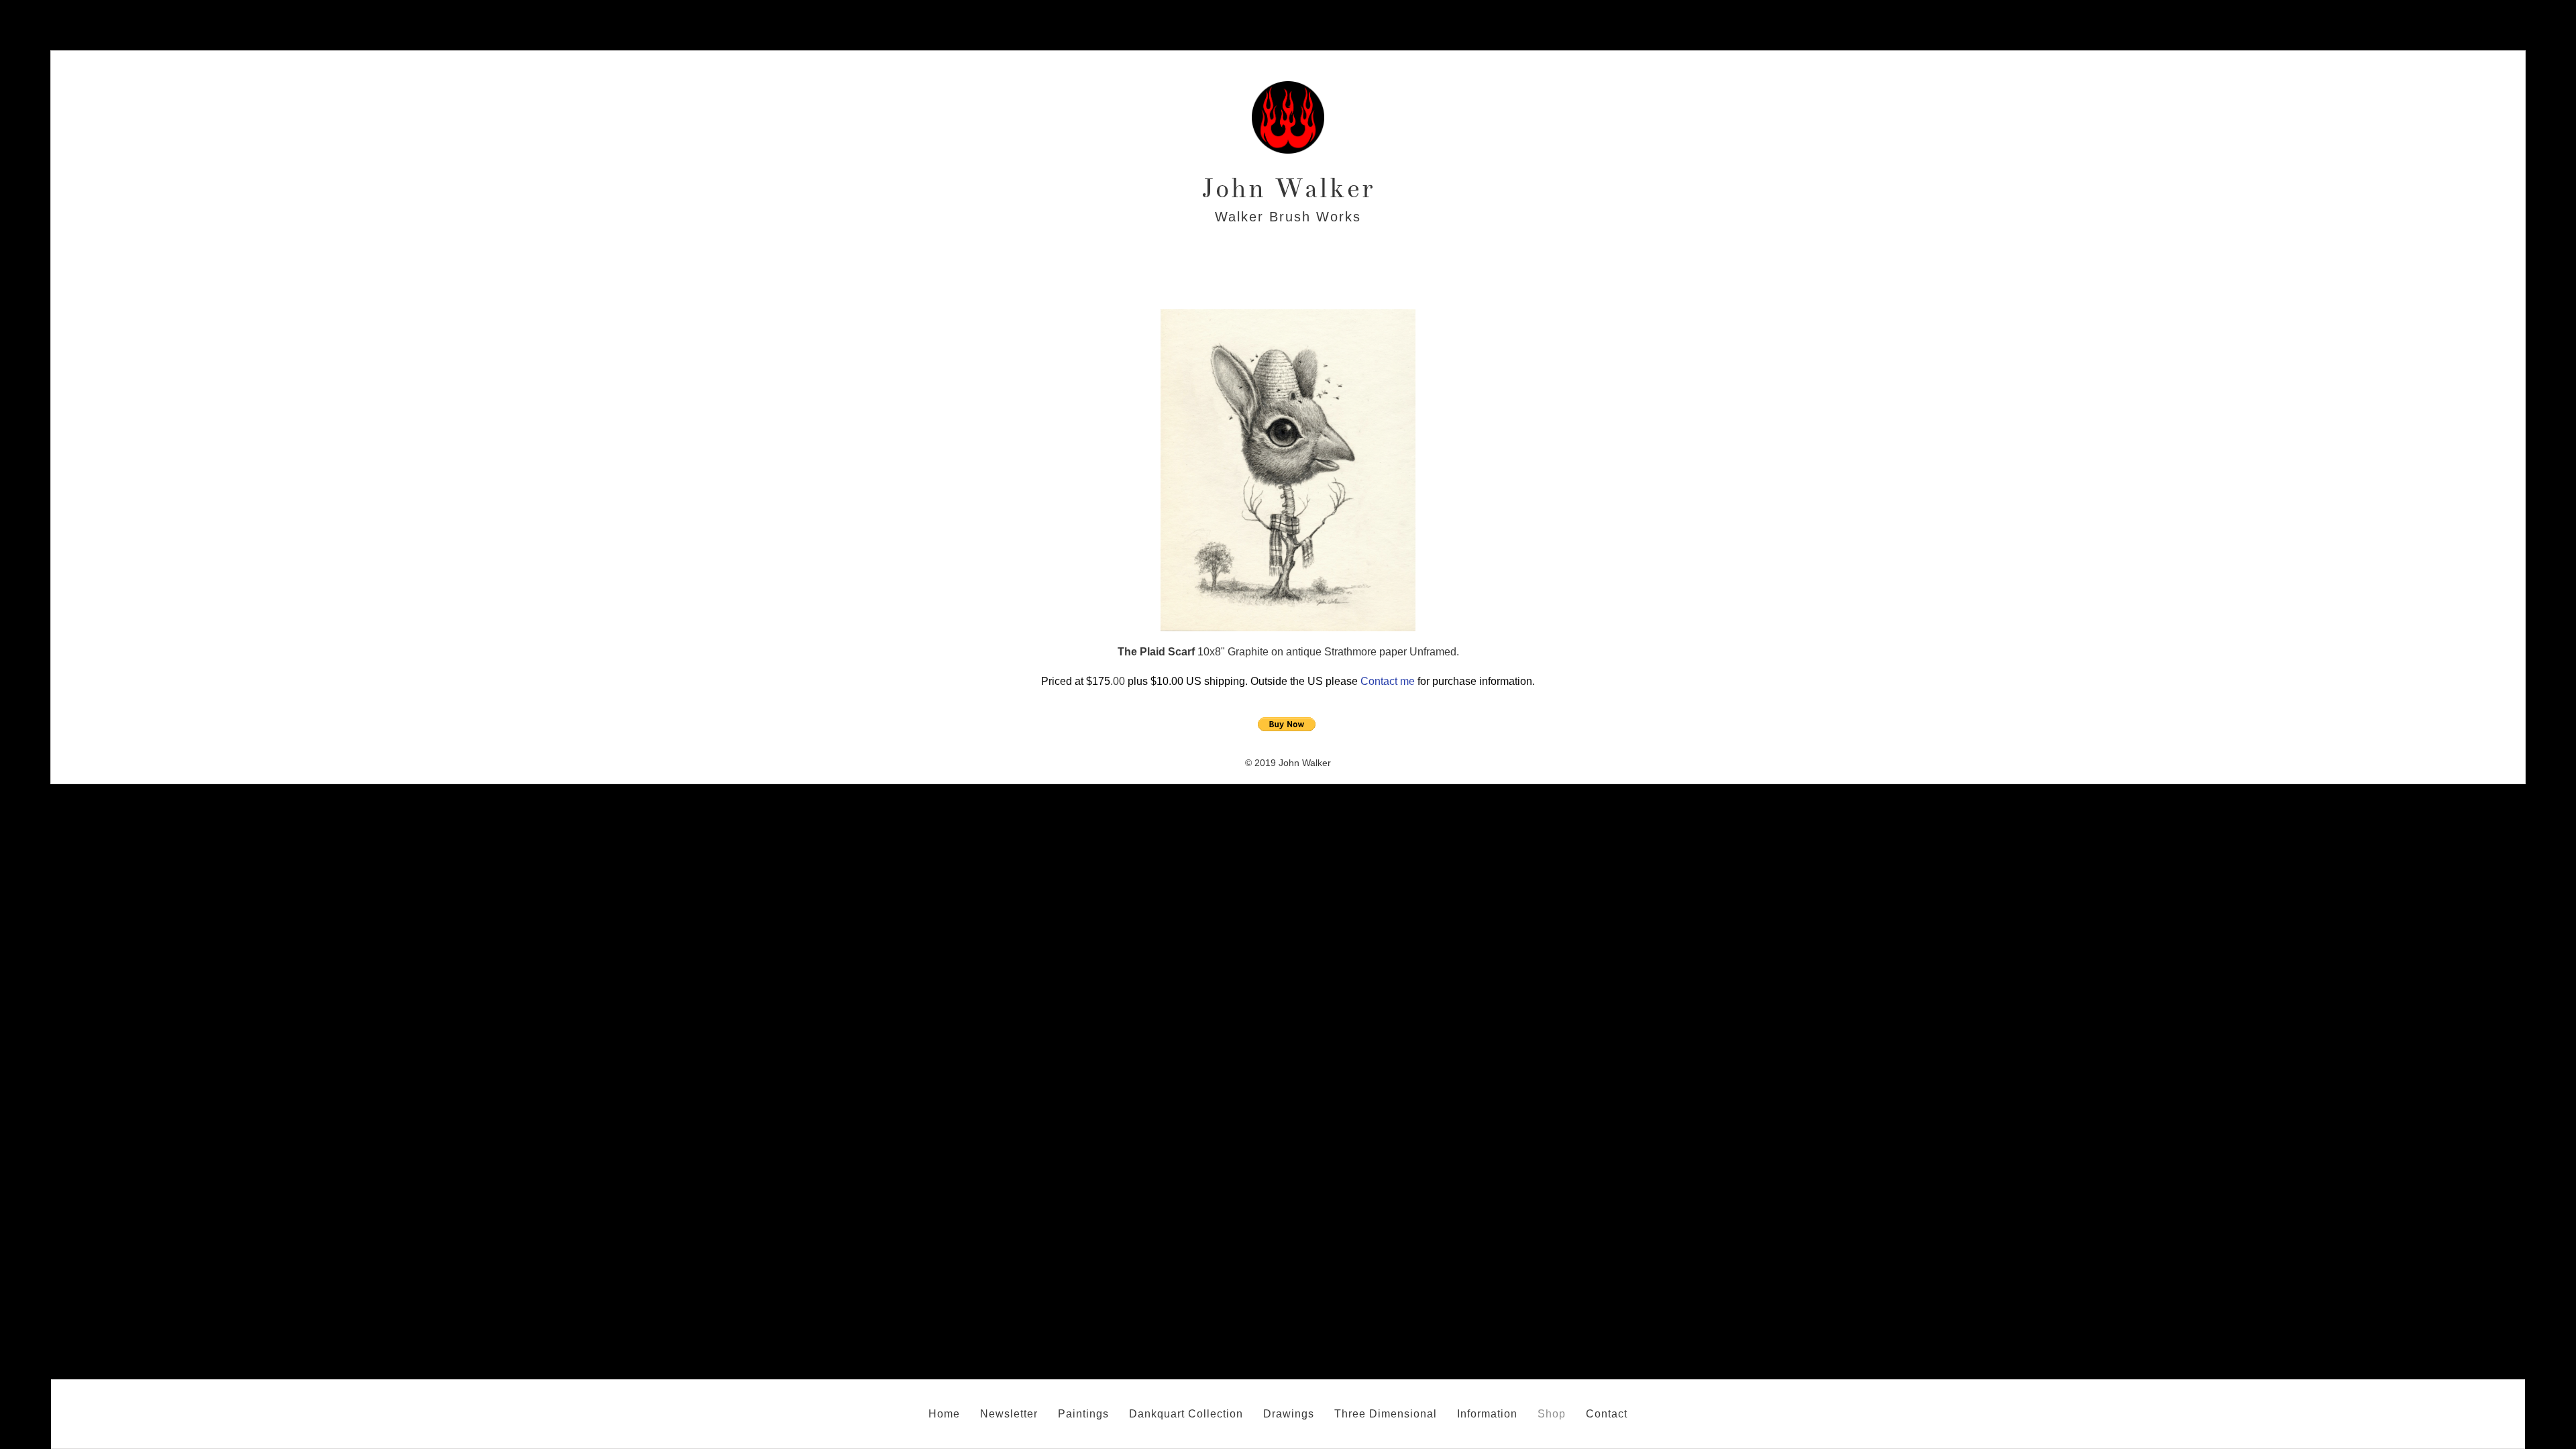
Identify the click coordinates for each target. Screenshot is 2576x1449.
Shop (1552, 1414)
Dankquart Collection (1186, 1414)
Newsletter (1009, 1414)
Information (1487, 1414)
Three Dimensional (1386, 1414)
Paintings (1083, 1414)
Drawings (1289, 1414)
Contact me (1388, 681)
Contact (1607, 1414)
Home (944, 1414)
